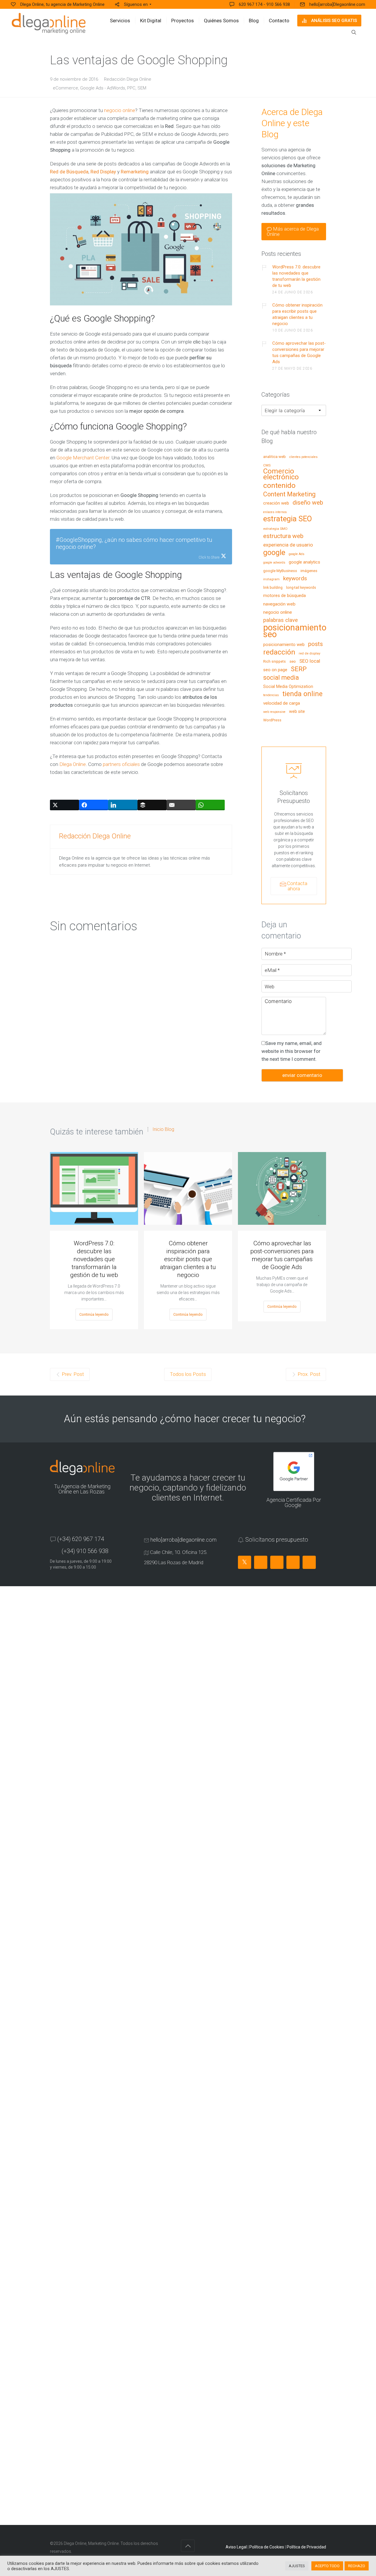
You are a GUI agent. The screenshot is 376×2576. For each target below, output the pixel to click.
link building (273, 588)
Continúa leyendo (94, 1314)
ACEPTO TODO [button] (327, 2566)
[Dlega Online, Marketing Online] (49, 23)
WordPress (272, 720)
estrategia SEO (288, 519)
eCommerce (66, 88)
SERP (299, 669)
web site (297, 712)
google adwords (274, 563)
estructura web (283, 536)
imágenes (309, 571)
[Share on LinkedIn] (123, 805)
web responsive (274, 712)
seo (293, 662)
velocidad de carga (282, 703)
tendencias (271, 695)
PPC (131, 88)
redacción (279, 652)
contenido (279, 486)
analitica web (275, 457)
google (274, 553)
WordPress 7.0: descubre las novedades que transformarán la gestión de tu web (296, 276)
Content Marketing (289, 494)
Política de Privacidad (306, 2547)
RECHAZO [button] (357, 2566)
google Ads (297, 554)
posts (315, 644)
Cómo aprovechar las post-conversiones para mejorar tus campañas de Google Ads (299, 352)
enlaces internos (275, 512)
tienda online (302, 694)
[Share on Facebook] (94, 805)
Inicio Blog (163, 1129)
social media (281, 678)
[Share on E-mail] (181, 805)
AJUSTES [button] (297, 2566)
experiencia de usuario (288, 545)
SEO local (310, 661)
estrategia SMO (275, 529)
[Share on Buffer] (152, 805)
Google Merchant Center (83, 458)
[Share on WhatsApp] (210, 805)
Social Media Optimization (288, 687)
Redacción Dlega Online (128, 79)
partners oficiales (121, 764)
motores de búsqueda (284, 596)
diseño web (308, 503)
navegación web (279, 604)
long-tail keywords (301, 588)
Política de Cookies (267, 2547)
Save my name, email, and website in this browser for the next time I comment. (292, 1051)
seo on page (275, 670)
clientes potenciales (303, 457)
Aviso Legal (236, 2547)
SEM (142, 88)
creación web (276, 503)
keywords (295, 579)
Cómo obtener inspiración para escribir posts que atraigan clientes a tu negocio (297, 314)
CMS (267, 465)
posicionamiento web (284, 645)
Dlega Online (73, 764)
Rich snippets (275, 662)
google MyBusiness (280, 571)
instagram (271, 579)
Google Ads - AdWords (103, 88)
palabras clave (281, 620)
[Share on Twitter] (64, 805)
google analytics (304, 562)
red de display (310, 653)
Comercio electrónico (281, 474)
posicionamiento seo (295, 631)
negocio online (120, 110)
